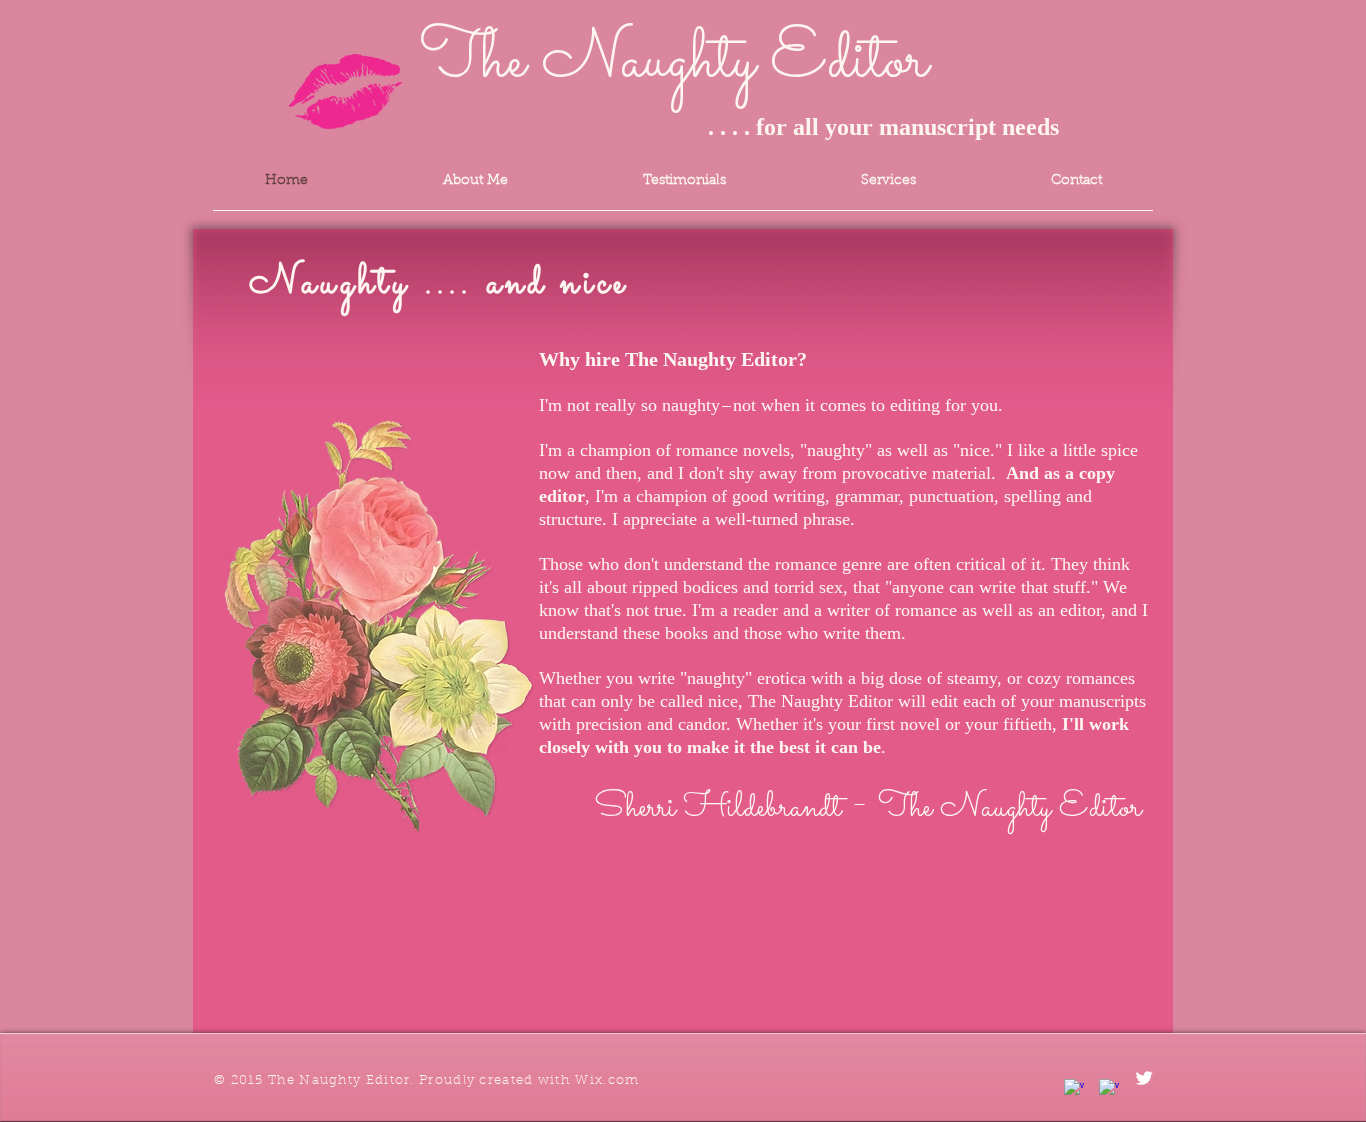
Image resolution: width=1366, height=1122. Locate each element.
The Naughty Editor (674, 62)
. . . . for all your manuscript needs (739, 127)
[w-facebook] (1074, 1089)
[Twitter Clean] (1144, 1078)
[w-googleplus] (1109, 1089)
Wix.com (607, 1080)
